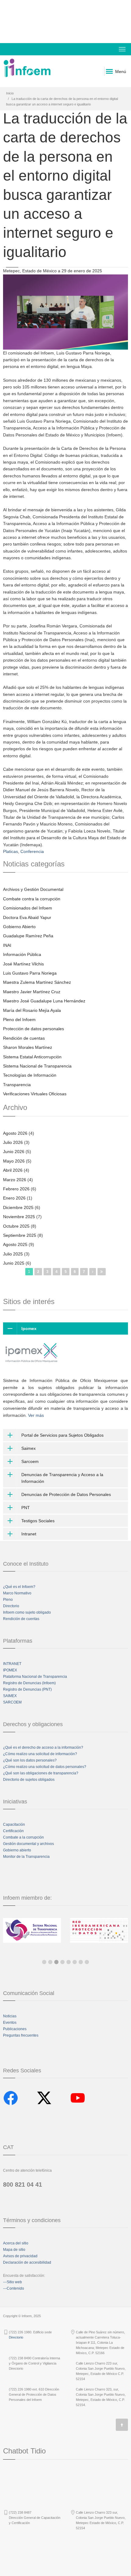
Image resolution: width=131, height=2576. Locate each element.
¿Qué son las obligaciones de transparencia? (41, 1773)
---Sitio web (12, 2282)
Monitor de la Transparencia (26, 1857)
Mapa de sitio (14, 2250)
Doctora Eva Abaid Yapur (27, 917)
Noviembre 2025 (19, 1217)
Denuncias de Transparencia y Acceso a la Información (62, 1478)
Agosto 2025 (15, 1244)
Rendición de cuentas (24, 1038)
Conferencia (32, 851)
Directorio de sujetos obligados (29, 1780)
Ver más (36, 1415)
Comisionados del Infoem (28, 908)
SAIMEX (10, 1696)
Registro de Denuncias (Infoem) (29, 1683)
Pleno (8, 1600)
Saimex (28, 1448)
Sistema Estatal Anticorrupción (32, 1057)
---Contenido (14, 2288)
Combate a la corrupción (23, 1837)
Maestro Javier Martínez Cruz (32, 992)
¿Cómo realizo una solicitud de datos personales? (45, 1767)
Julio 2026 (13, 1142)
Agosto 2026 (15, 1133)
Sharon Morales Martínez (28, 1047)
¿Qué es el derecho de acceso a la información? (43, 1747)
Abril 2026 (13, 1170)
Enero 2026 (14, 1198)
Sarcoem (30, 1461)
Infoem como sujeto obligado (27, 1612)
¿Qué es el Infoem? (19, 1587)
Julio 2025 (13, 1254)
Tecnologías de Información (30, 1075)
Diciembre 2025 (18, 1207)
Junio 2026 (14, 1152)
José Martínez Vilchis (23, 964)
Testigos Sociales (38, 1521)
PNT (26, 1508)
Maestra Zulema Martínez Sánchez (37, 982)
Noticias (10, 2016)
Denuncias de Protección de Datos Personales (66, 1494)
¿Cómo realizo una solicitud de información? (40, 1754)
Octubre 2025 (16, 1226)
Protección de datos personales (34, 1029)
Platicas (11, 851)
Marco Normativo (17, 1593)
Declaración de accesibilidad (27, 2262)
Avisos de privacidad (20, 2256)
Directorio (11, 1606)
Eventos (10, 2023)
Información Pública (22, 954)
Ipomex (29, 1328)
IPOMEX (10, 1670)
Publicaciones (15, 2029)
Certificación (13, 1831)
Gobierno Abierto (19, 927)
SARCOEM (12, 1702)
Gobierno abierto (17, 1850)
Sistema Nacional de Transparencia (37, 1066)
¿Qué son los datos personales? (30, 1760)
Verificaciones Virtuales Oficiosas (35, 1094)
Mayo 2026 (14, 1161)
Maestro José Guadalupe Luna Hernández (44, 1001)
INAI (7, 945)
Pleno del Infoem (19, 1020)
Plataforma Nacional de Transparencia (35, 1677)
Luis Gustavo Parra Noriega (30, 973)
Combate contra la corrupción (32, 899)
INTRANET (12, 1664)
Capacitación (14, 1825)
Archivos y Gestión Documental (33, 889)
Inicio (10, 93)
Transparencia (17, 1085)
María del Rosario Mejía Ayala (32, 1010)
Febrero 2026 (16, 1189)
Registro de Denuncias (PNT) (27, 1689)
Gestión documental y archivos (28, 1844)
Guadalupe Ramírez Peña (28, 936)
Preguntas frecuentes (21, 2035)
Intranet (29, 1534)
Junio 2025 (14, 1263)
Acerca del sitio (16, 2243)
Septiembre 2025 (20, 1235)
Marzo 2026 (15, 1180)
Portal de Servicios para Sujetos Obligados (62, 1435)
